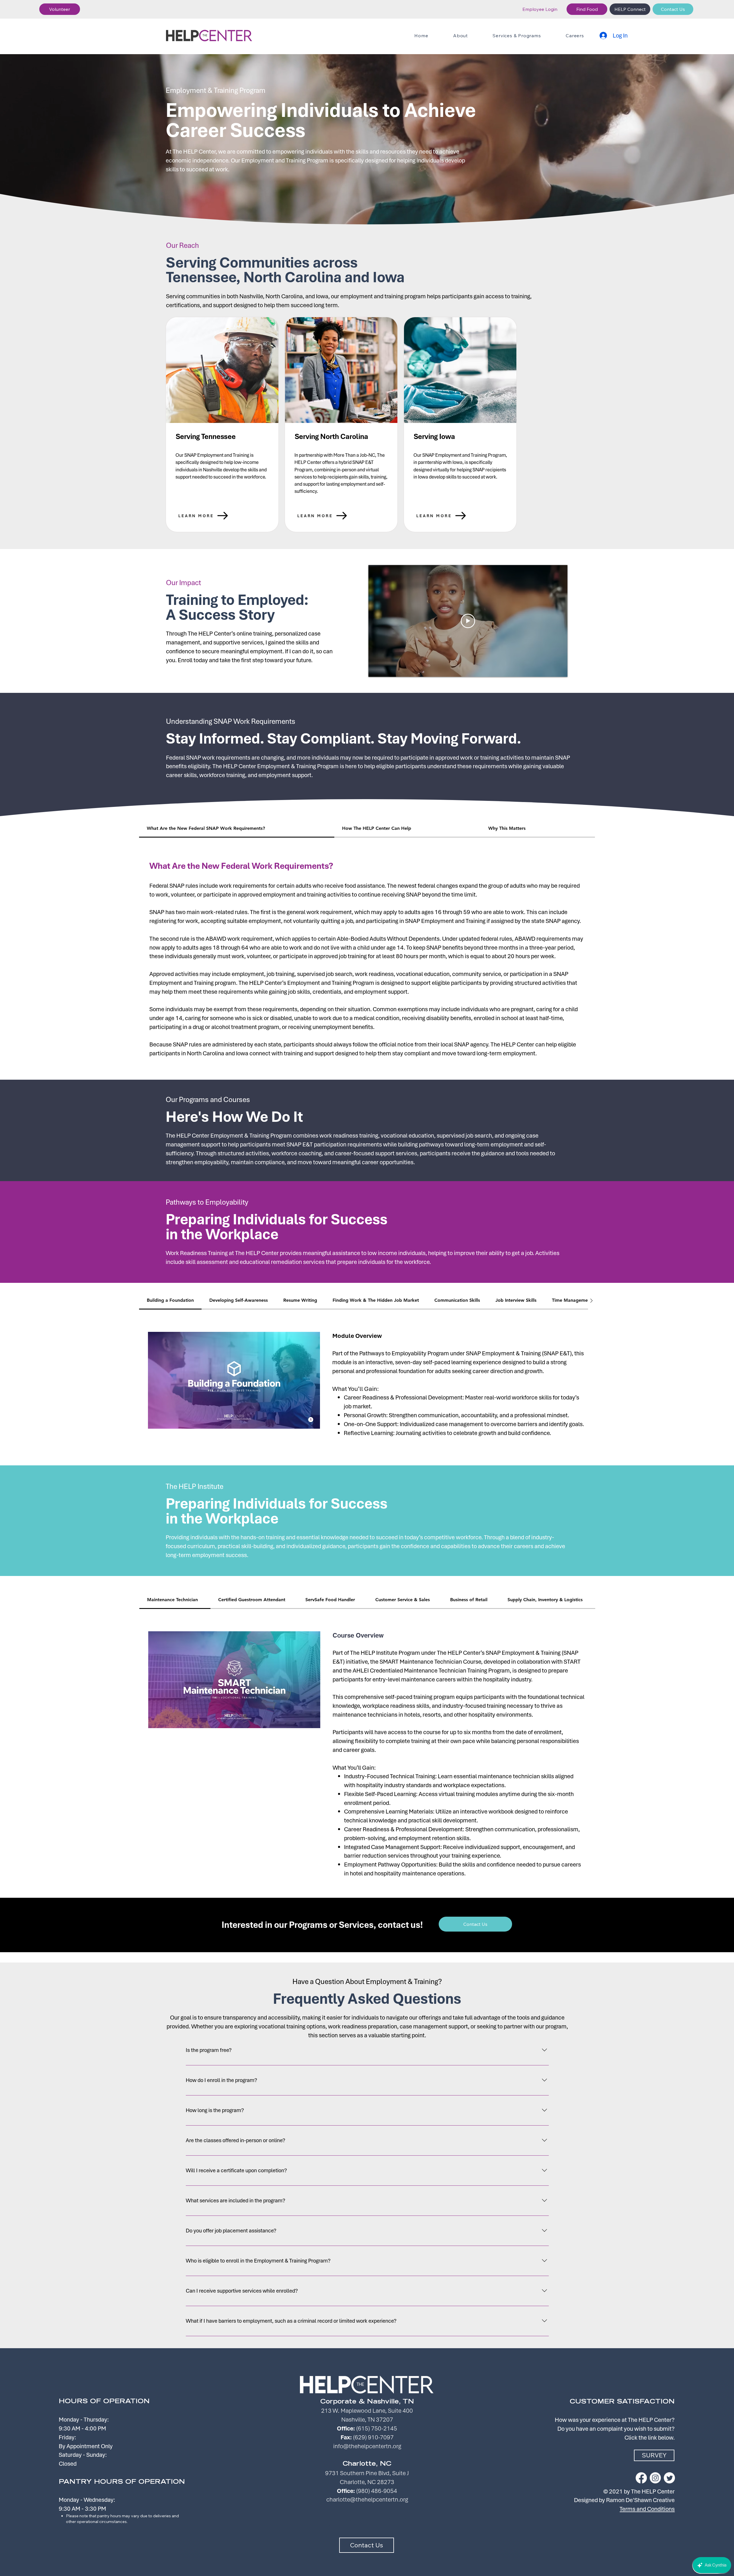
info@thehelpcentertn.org (367, 2446)
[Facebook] (641, 2478)
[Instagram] (655, 2478)
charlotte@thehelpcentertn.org (367, 2499)
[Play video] (468, 621)
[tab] (237, 829)
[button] (60, 9)
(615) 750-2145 (377, 2428)
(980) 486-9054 (377, 2491)
